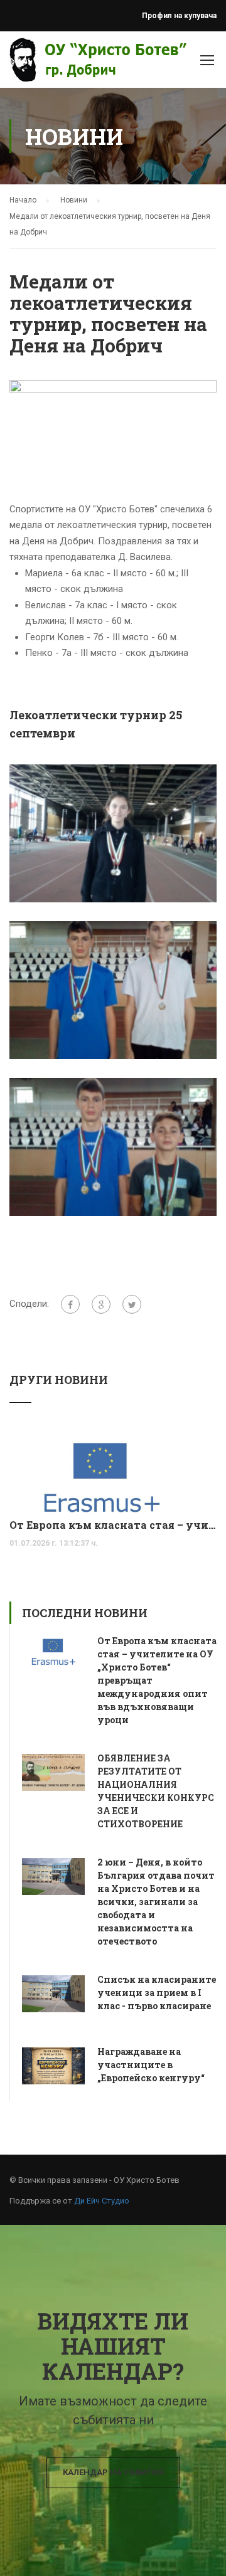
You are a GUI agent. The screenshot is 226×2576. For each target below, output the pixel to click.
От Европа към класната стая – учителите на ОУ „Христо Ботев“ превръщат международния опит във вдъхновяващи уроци (113, 1525)
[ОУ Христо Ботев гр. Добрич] (46, 63)
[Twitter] (132, 1304)
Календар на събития (113, 2472)
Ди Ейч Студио (102, 2201)
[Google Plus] (101, 1304)
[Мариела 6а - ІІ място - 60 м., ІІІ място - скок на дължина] (113, 833)
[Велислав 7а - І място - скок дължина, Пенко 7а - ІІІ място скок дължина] (113, 990)
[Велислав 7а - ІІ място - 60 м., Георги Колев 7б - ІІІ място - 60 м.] (113, 1146)
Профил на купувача (179, 16)
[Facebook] (70, 1304)
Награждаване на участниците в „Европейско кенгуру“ (151, 2065)
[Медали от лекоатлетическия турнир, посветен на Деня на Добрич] (113, 432)
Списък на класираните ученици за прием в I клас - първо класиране (157, 1993)
